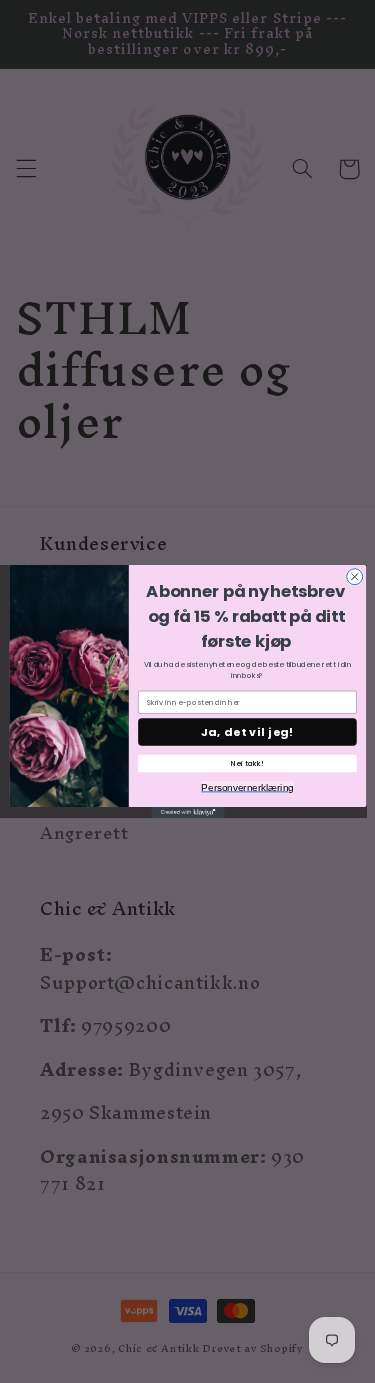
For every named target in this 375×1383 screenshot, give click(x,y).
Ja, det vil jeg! (246, 731)
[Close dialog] (354, 577)
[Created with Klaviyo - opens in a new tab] (187, 812)
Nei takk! (247, 763)
